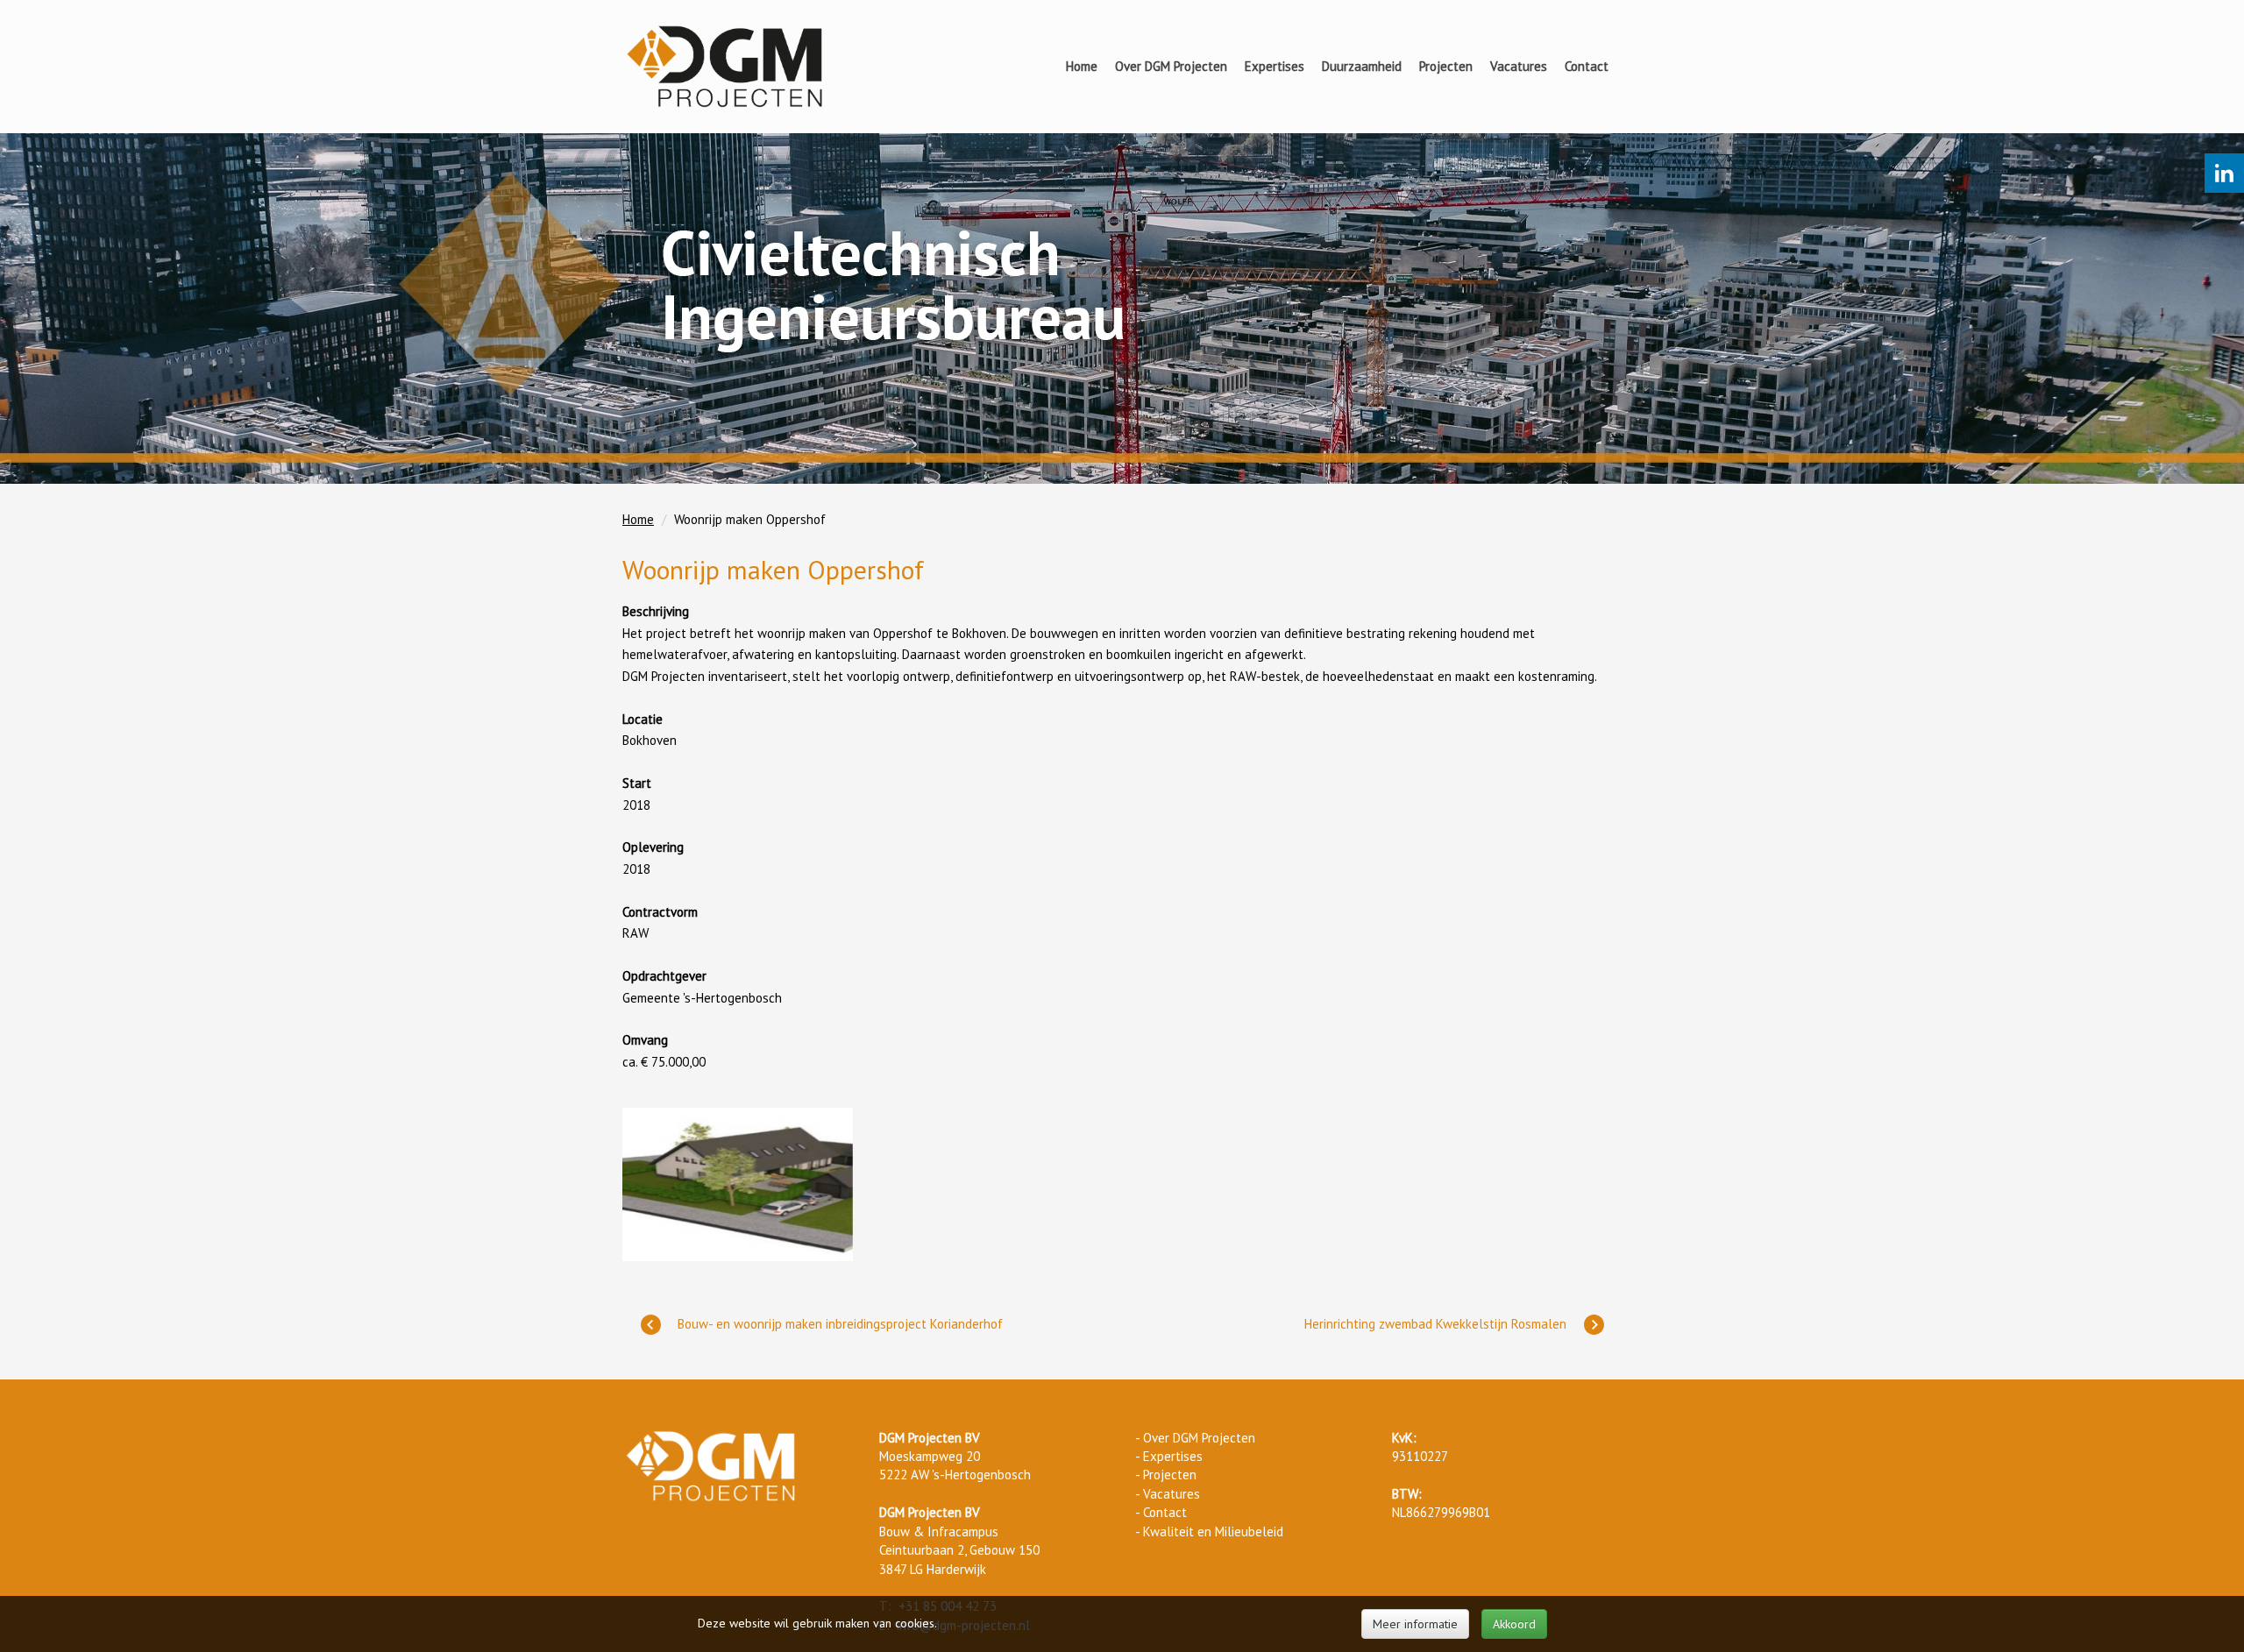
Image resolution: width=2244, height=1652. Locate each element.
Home (1082, 66)
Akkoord (1514, 1624)
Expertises (1275, 66)
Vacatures (1519, 66)
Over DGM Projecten (1171, 66)
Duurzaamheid (1362, 66)
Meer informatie (1415, 1624)
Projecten (1446, 66)
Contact (1587, 66)
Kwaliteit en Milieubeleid (1213, 1531)
